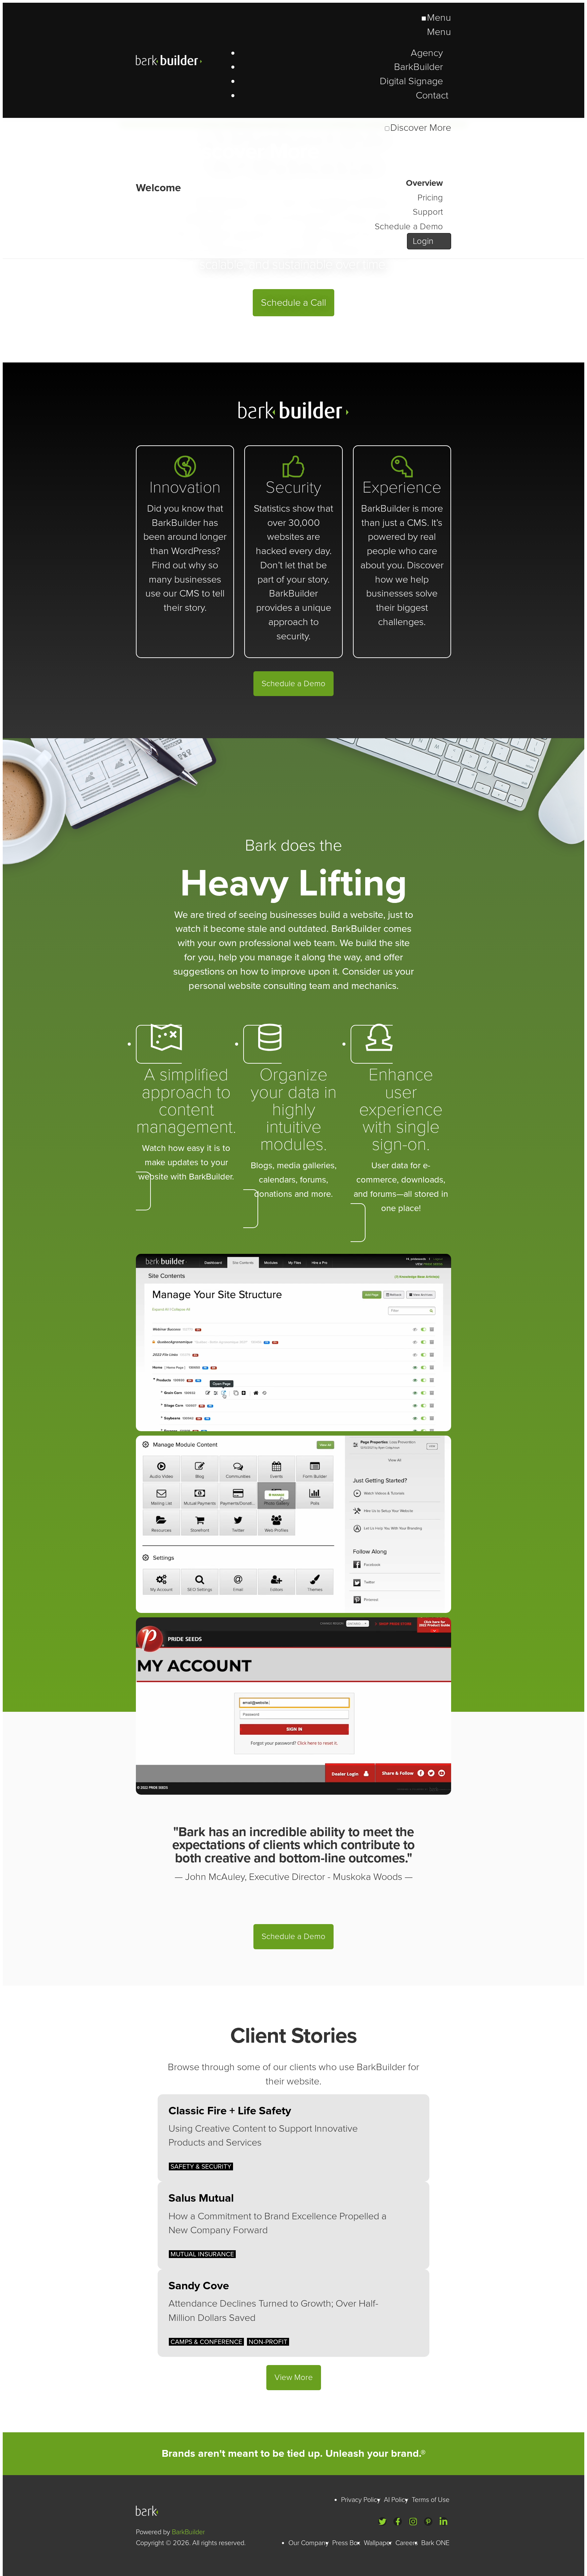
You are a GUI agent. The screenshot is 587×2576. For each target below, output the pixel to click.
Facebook (398, 2521)
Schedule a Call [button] (293, 303)
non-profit (268, 2342)
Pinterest (428, 2521)
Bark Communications (149, 2511)
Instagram (413, 2521)
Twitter (382, 2521)
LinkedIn (443, 2521)
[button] (186, 1118)
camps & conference (206, 2342)
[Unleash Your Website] (158, 188)
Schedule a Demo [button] (293, 684)
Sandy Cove (199, 2286)
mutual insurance (202, 2254)
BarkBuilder (183, 60)
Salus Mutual (201, 2198)
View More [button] (294, 2377)
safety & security (201, 2166)
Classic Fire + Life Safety (230, 2111)
